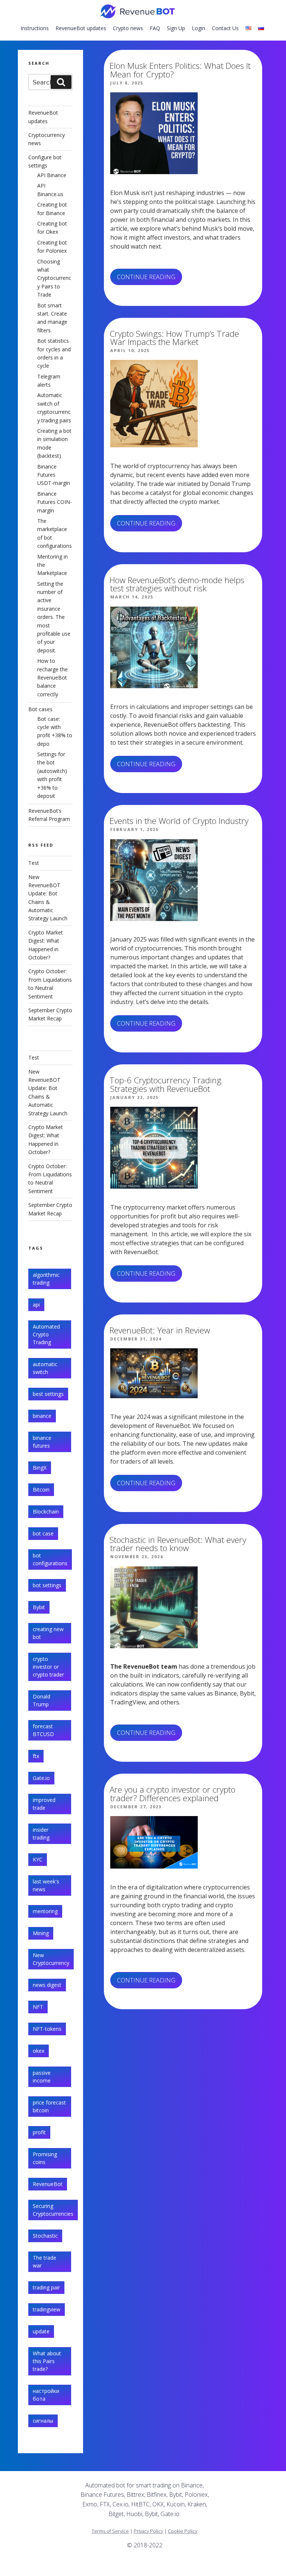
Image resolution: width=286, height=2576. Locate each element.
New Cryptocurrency (51, 1959)
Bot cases (40, 709)
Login (198, 28)
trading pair (46, 2287)
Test (34, 863)
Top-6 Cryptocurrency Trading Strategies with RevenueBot (166, 1084)
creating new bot (48, 1633)
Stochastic (45, 2236)
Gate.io (41, 1778)
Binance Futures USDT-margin (54, 475)
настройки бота (46, 2395)
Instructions (35, 28)
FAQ (155, 28)
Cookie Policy (183, 2531)
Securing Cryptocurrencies (53, 2210)
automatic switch (45, 1368)
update (41, 2331)
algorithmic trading (46, 1279)
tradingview (47, 2309)
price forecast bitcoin (49, 2106)
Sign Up (176, 28)
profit (39, 2132)
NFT (38, 2007)
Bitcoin (41, 1490)
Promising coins (45, 2158)
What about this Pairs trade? (47, 2361)
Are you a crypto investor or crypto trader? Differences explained (172, 1794)
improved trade (44, 1804)
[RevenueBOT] (216, 2567)
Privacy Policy (148, 2531)
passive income (42, 2077)
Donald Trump (42, 1700)
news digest (47, 1985)
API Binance (52, 175)
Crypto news (128, 28)
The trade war (45, 2262)
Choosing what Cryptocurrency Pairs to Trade (54, 278)
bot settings (47, 1585)
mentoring (45, 1911)
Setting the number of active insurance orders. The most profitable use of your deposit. (54, 617)
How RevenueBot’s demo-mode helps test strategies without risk (177, 584)
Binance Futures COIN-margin (55, 502)
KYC (38, 1859)
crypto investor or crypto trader (48, 1667)
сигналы (43, 2421)
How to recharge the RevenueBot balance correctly (53, 677)
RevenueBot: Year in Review (160, 1330)
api (36, 1305)
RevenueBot (48, 2184)
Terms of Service (110, 2531)
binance (42, 1416)
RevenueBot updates (81, 28)
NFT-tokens (47, 2029)
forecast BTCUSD (43, 1730)
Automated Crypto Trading (46, 1334)
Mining (41, 1933)
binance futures (42, 1442)
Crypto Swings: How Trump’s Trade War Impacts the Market (174, 338)
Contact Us (225, 28)
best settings (48, 1394)
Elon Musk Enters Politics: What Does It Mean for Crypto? (180, 70)
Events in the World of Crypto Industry (179, 821)
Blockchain (46, 1511)
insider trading (41, 1834)
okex (39, 2051)
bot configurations (50, 1559)
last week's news (46, 1885)
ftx (36, 1756)
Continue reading (150, 279)
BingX (40, 1468)
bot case (43, 1533)
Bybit (39, 1607)
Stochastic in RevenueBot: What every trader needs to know (178, 1544)
